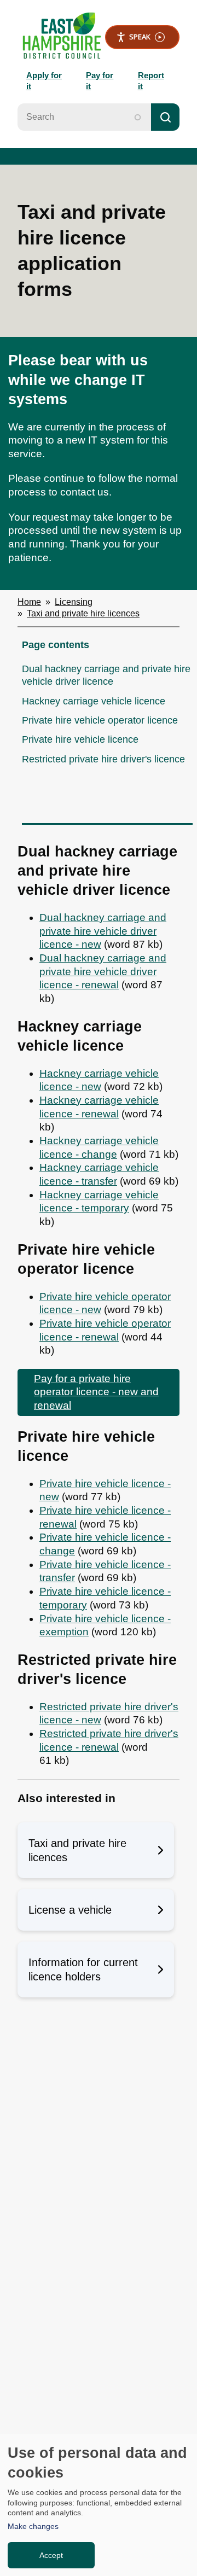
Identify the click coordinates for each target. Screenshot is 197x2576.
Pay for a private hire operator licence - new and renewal (96, 1392)
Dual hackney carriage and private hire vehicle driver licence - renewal (103, 971)
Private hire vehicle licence (80, 739)
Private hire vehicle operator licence (100, 720)
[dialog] (99, 2505)
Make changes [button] (33, 2526)
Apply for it (44, 81)
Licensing (74, 602)
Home (29, 602)
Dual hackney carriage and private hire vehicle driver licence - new (103, 931)
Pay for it (100, 81)
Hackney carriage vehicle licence (94, 701)
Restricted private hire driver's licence (103, 759)
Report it (151, 81)
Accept (51, 2555)
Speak (140, 37)
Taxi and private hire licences (83, 613)
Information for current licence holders (83, 1969)
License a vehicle (70, 1910)
